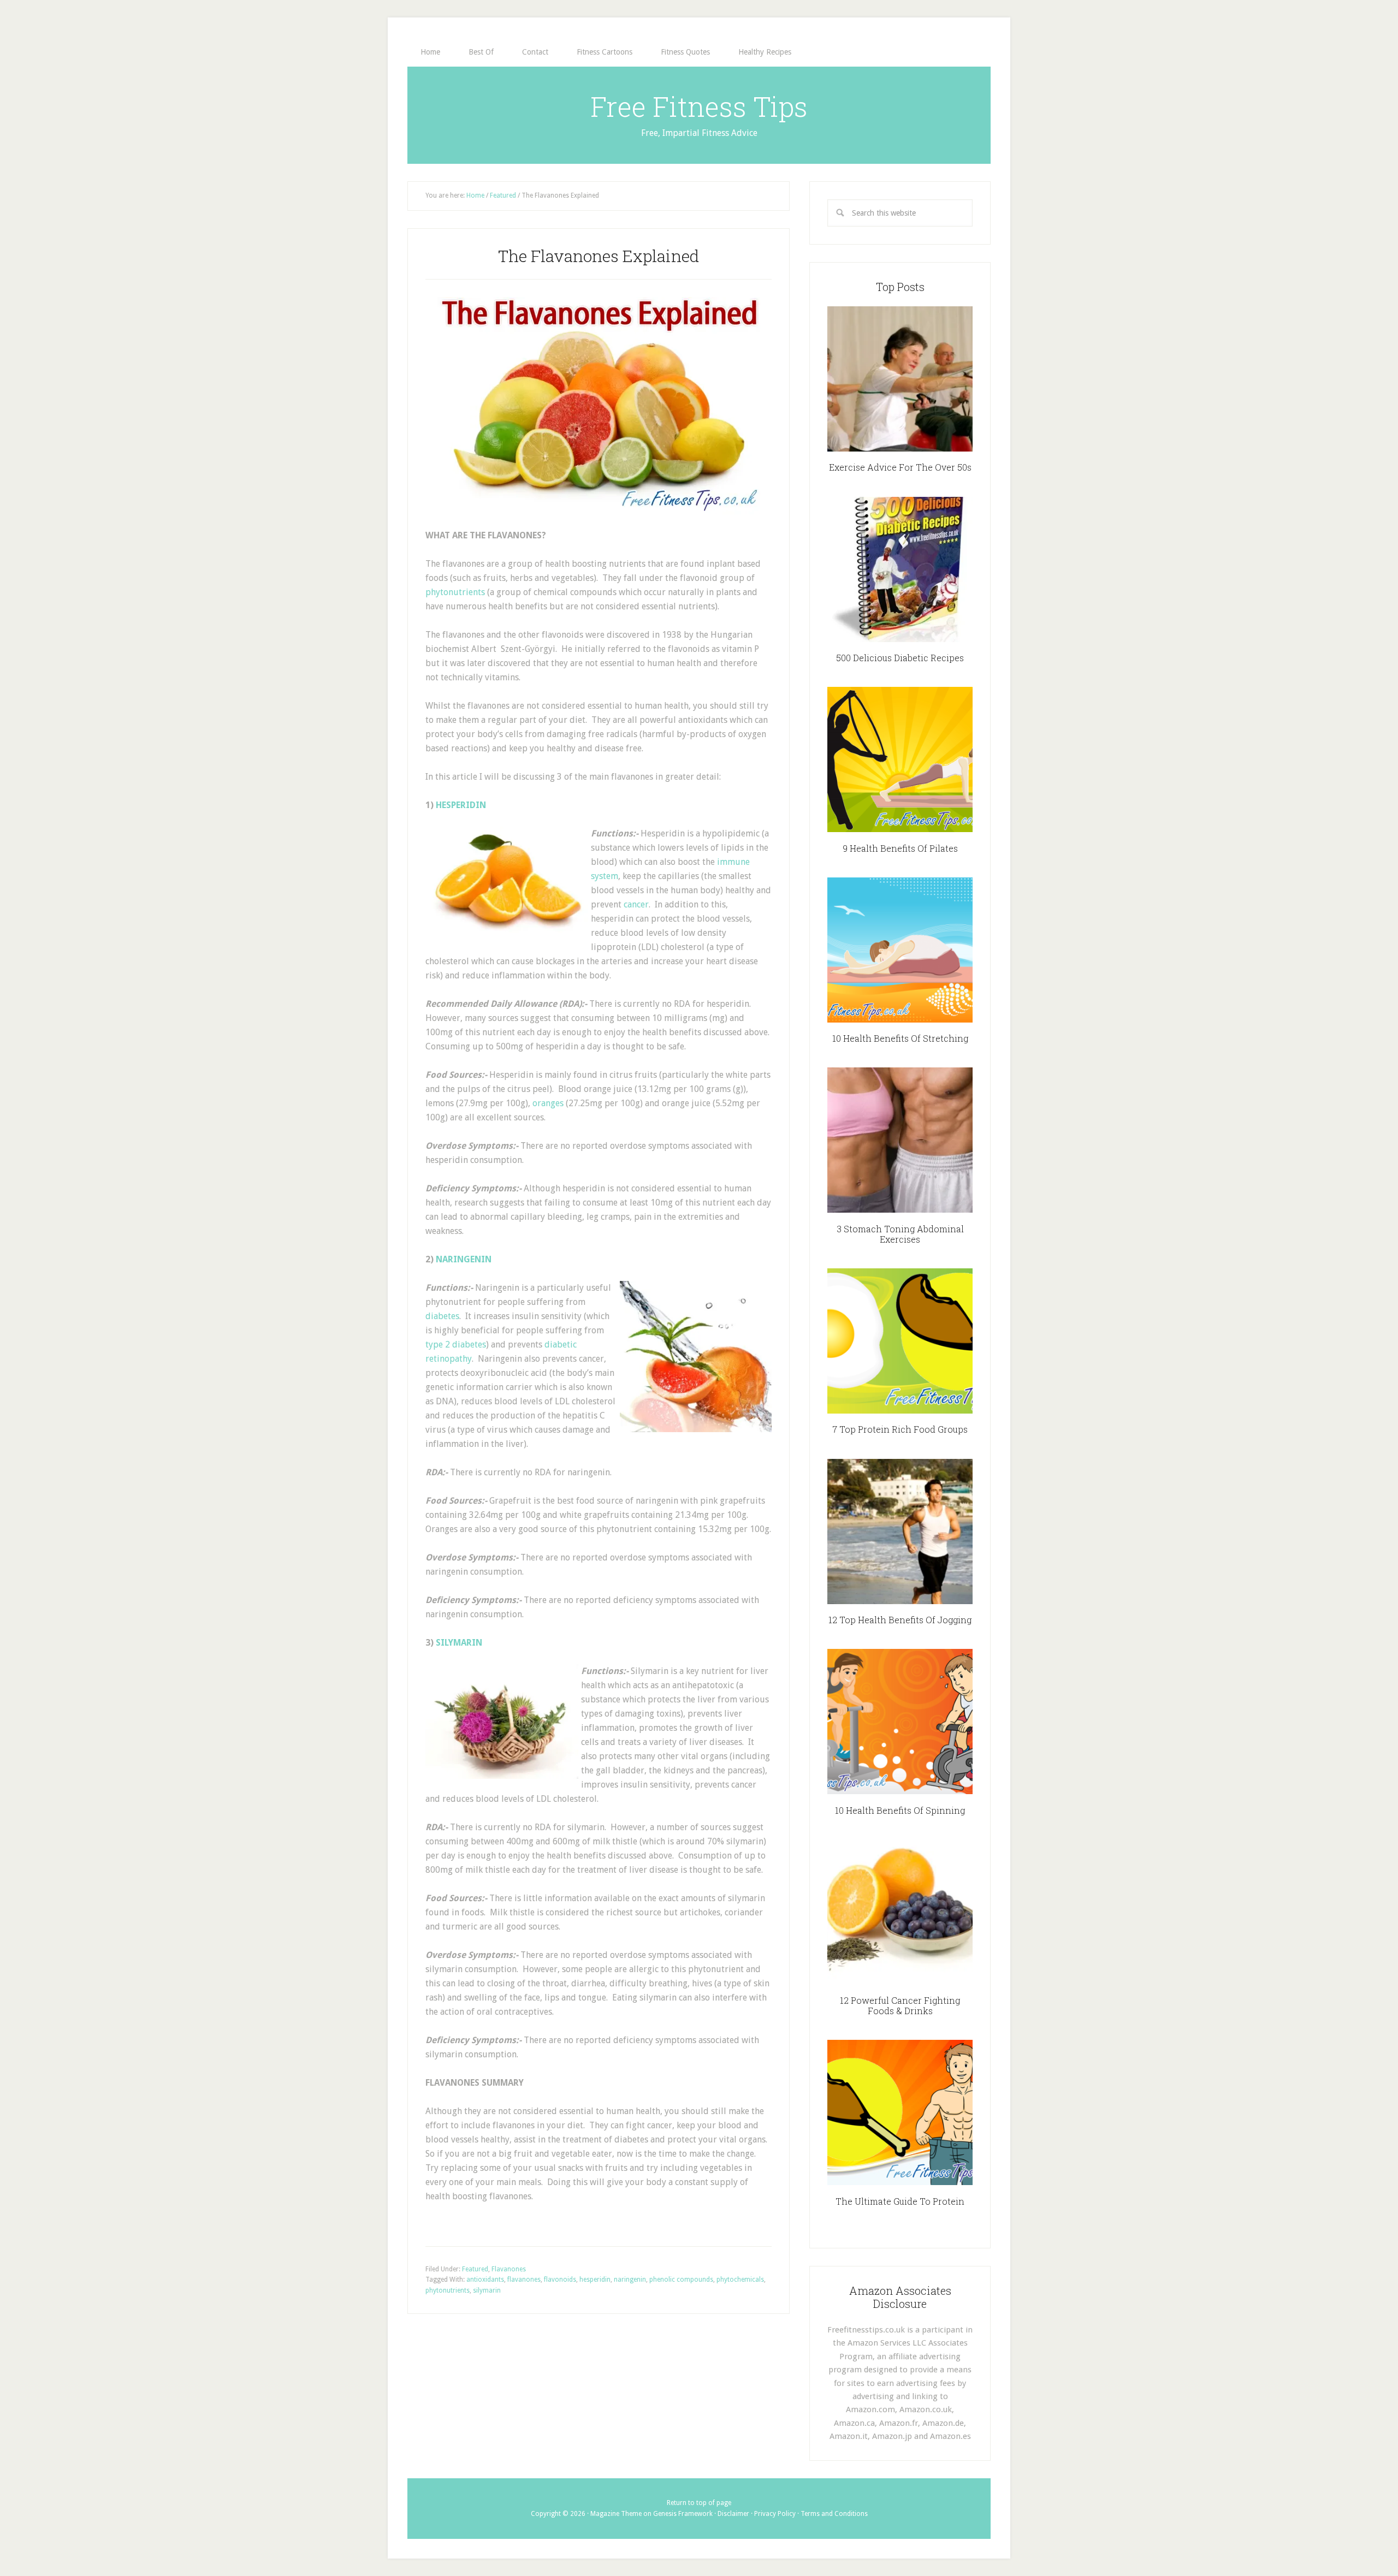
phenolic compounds (681, 2280)
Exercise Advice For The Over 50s (900, 467)
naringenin (630, 2280)
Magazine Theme (616, 2514)
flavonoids (560, 2280)
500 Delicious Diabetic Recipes (900, 658)
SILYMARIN (459, 1643)
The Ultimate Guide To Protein (900, 2201)
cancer (636, 904)
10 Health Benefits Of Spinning (900, 1810)
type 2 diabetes (456, 1345)
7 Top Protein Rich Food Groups (900, 1429)
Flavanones (509, 2269)
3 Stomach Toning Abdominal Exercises (900, 1234)
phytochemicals (740, 2280)
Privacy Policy (775, 2514)
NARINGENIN (464, 1259)
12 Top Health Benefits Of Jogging (900, 1620)
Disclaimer (733, 2514)
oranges (548, 1103)
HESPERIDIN (461, 805)
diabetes (442, 1316)
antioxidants (485, 2280)
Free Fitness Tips (699, 106)
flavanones (524, 2280)
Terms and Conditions (834, 2514)
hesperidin (595, 2280)
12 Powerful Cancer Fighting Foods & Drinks (900, 2005)
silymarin (487, 2290)
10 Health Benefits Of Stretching (900, 1038)
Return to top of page (699, 2503)
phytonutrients (455, 592)
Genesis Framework (683, 2514)
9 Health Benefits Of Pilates (900, 848)
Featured (475, 2269)
